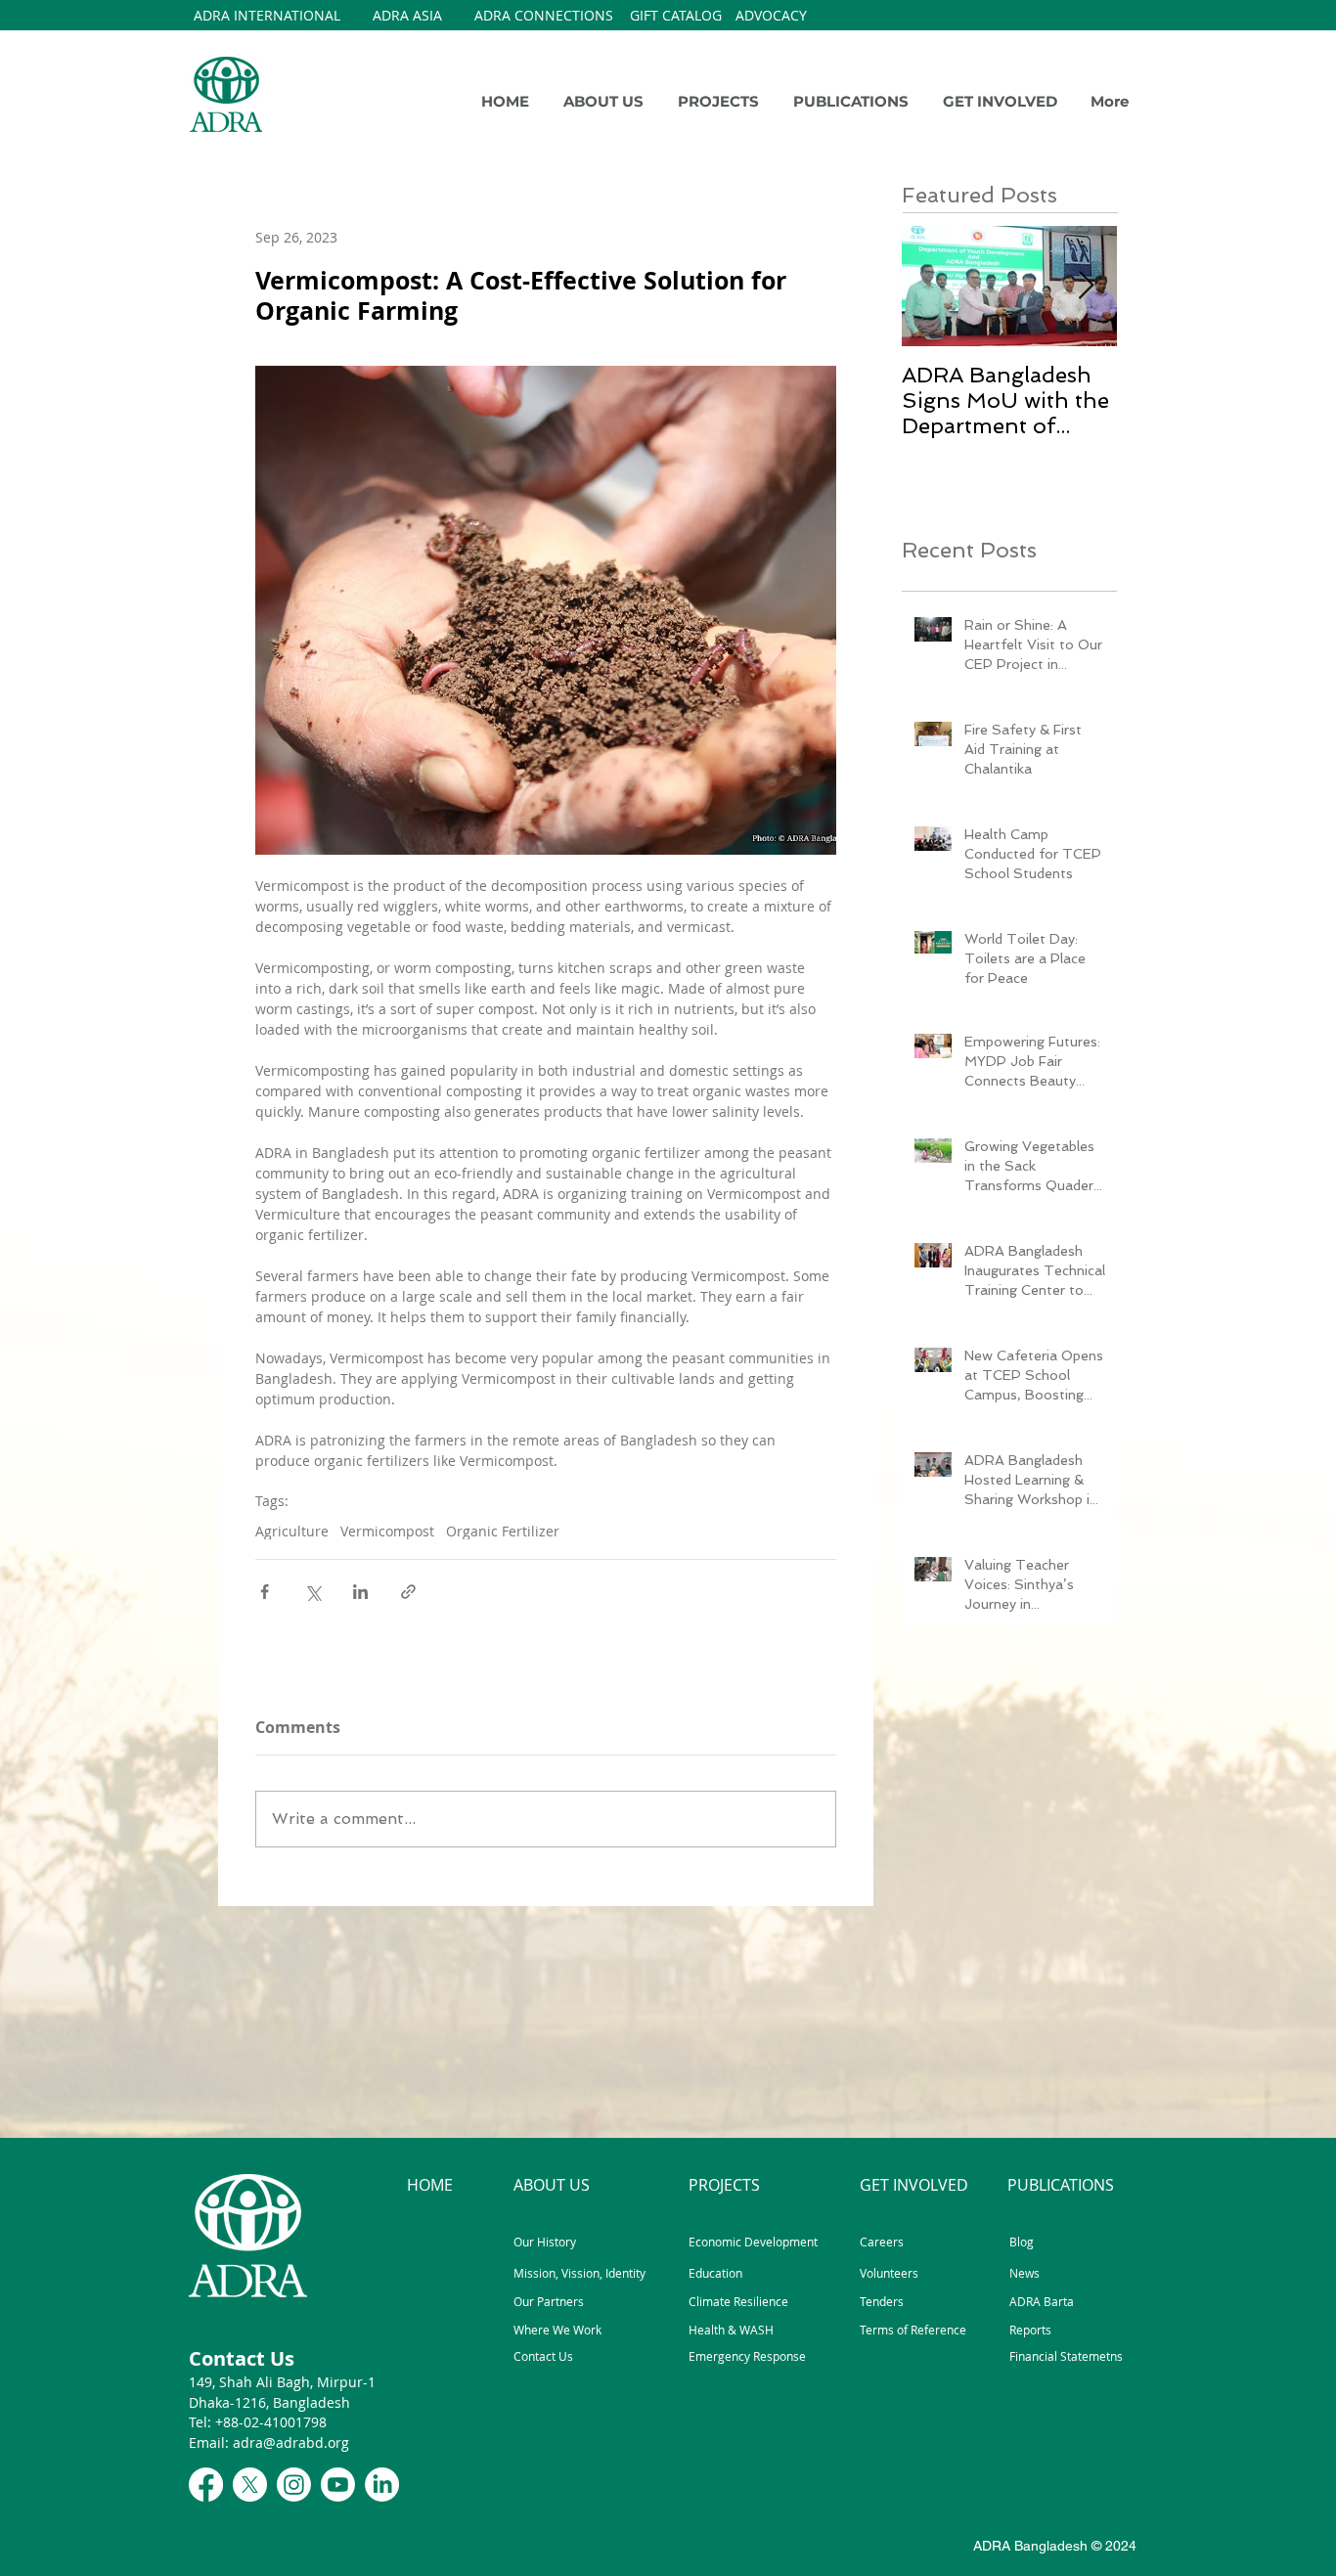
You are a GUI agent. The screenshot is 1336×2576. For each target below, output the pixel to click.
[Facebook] (206, 2485)
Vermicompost (387, 1531)
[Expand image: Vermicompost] (546, 610)
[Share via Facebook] (265, 1592)
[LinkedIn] (382, 2485)
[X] (250, 2485)
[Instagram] (294, 2485)
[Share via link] (408, 1592)
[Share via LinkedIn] (360, 1592)
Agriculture (292, 1531)
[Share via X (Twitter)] (312, 1592)
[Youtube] (338, 2485)
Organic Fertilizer (503, 1531)
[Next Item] (1086, 286)
